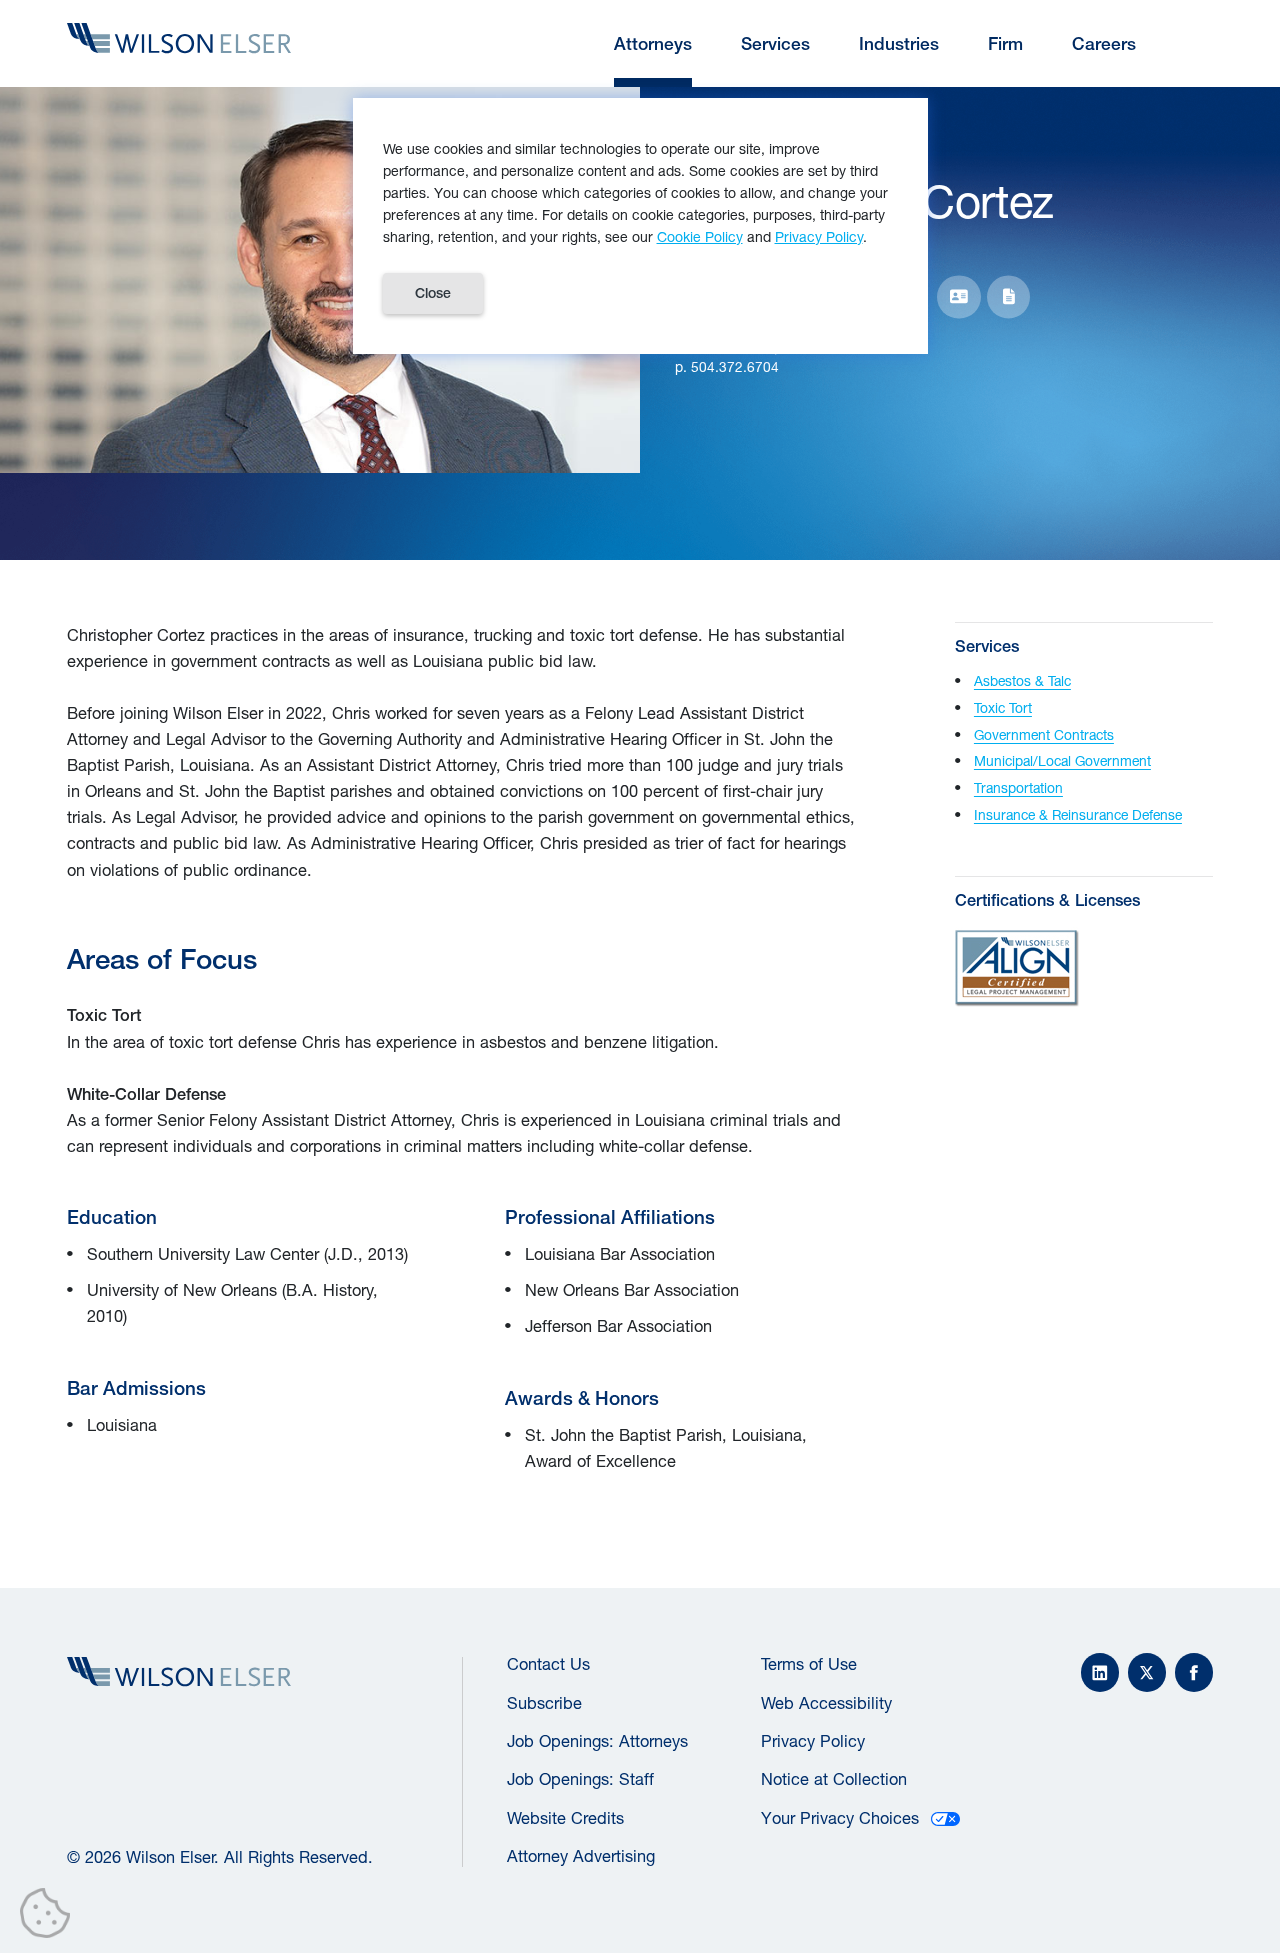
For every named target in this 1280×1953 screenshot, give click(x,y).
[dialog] (640, 226)
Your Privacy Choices (840, 1818)
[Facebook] (1194, 1672)
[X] (1147, 1672)
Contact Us (548, 1664)
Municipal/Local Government (1062, 761)
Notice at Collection (834, 1779)
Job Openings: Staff (580, 1779)
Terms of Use (809, 1664)
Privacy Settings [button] (50, 1917)
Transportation (1018, 788)
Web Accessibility (826, 1703)
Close (433, 293)
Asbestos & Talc (1022, 681)
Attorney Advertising (581, 1856)
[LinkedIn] (1100, 1672)
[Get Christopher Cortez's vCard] (958, 296)
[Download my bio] (1008, 296)
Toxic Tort (1003, 708)
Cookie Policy (700, 236)
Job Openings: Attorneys (597, 1741)
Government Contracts (1044, 735)
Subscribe (544, 1703)
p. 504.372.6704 (727, 367)
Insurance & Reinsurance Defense (1078, 815)
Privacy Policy (813, 1741)
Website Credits (565, 1818)
